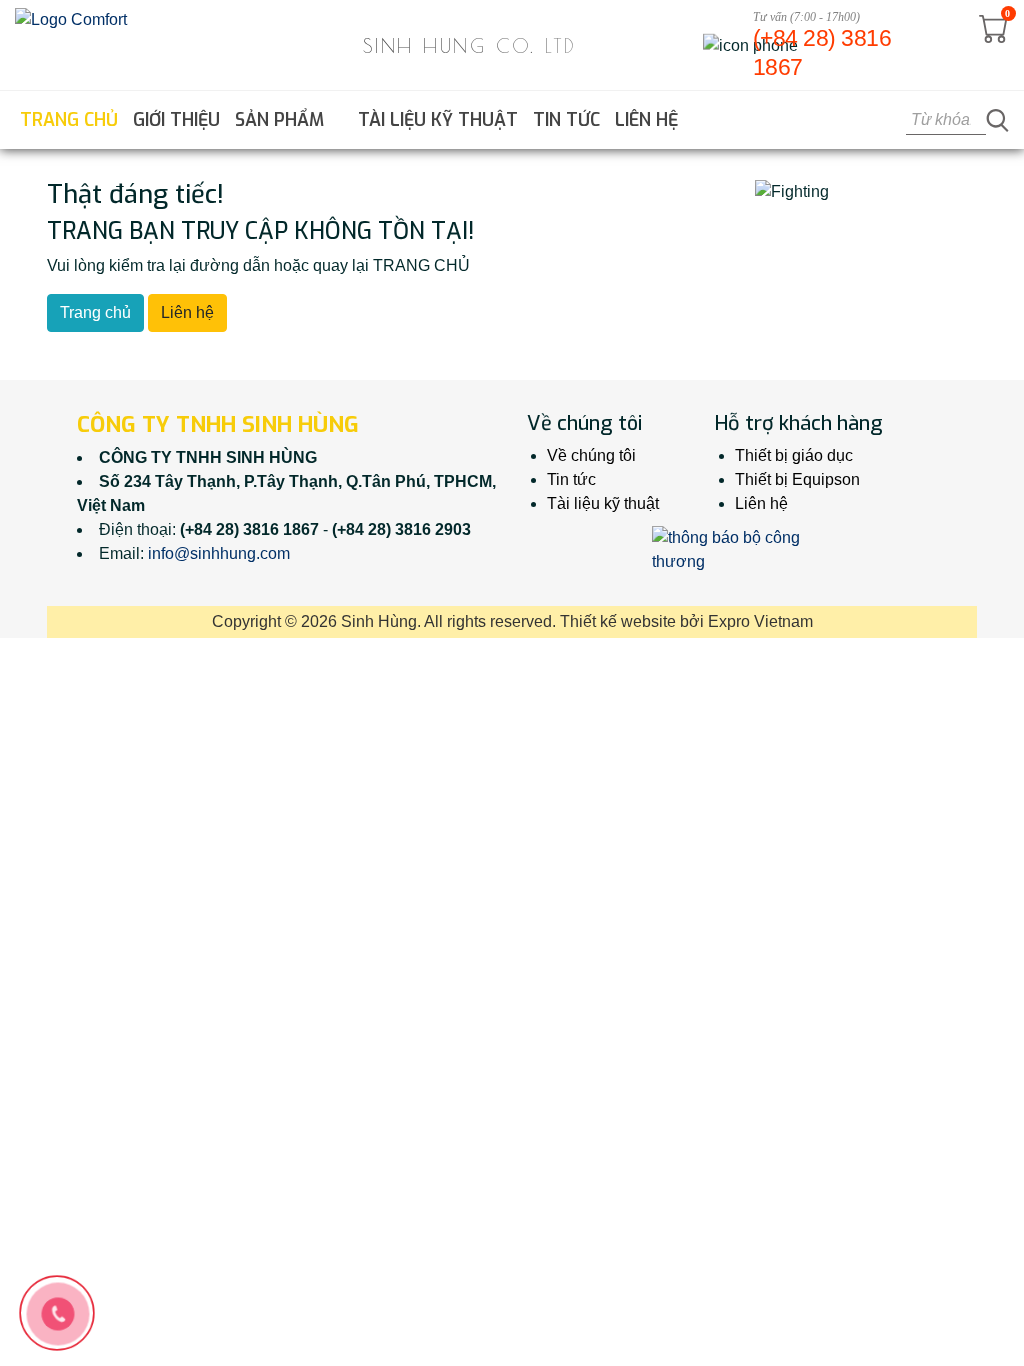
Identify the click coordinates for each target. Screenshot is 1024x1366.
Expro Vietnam (760, 621)
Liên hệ (646, 120)
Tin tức (566, 120)
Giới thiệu (176, 120)
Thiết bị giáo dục (794, 455)
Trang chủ (69, 120)
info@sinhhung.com (219, 553)
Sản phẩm (282, 120)
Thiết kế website (618, 621)
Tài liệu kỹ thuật (438, 120)
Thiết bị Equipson (797, 479)
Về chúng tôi (591, 455)
